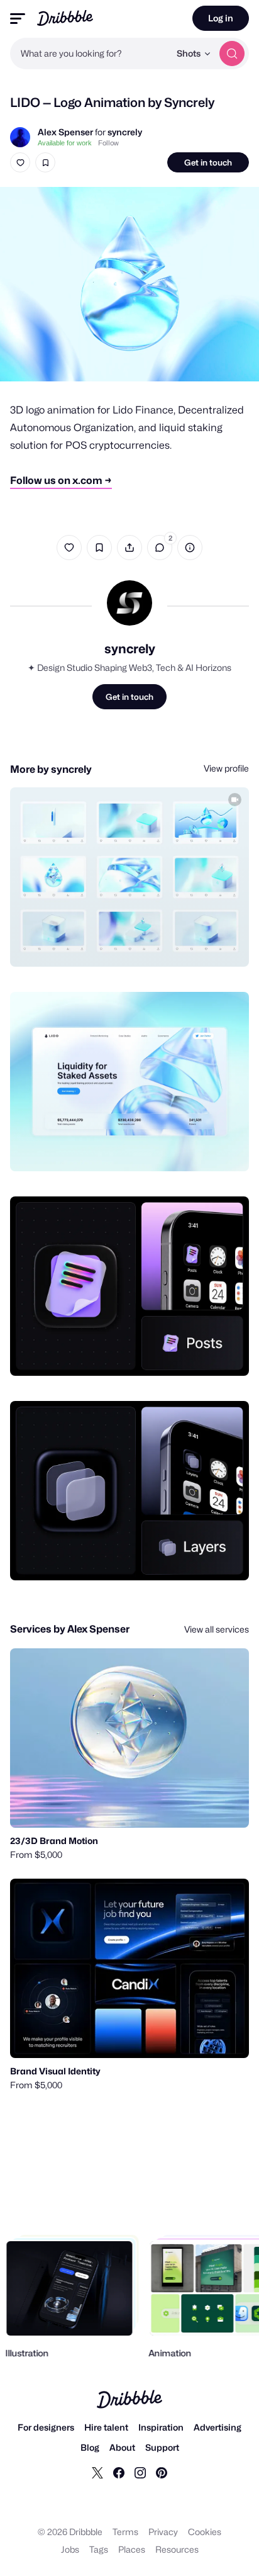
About (122, 2447)
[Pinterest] (162, 2472)
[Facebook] (119, 2472)
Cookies (205, 2532)
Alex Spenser (65, 132)
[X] (97, 2472)
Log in (221, 18)
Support (162, 2447)
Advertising (218, 2427)
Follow (108, 143)
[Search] (232, 53)
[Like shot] (20, 162)
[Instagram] (140, 2472)
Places (132, 2549)
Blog (90, 2447)
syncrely (125, 132)
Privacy (163, 2532)
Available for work (65, 143)
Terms (125, 2532)
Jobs (70, 2549)
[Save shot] (45, 162)
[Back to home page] (65, 18)
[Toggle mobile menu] (18, 19)
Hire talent (106, 2427)
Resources (177, 2549)
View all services (217, 1629)
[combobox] (90, 53)
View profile (226, 768)
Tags (99, 2549)
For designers (46, 2427)
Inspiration (161, 2427)
